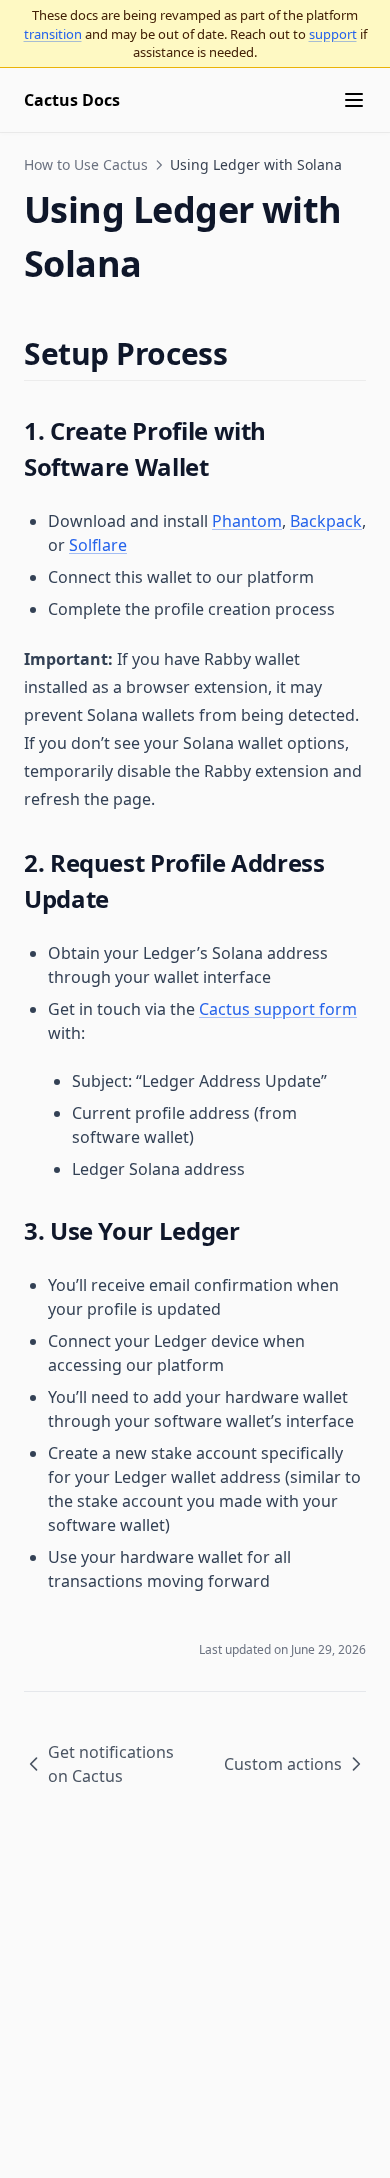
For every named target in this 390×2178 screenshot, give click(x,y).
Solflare (98, 545)
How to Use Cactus (86, 164)
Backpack (326, 521)
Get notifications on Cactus (111, 1764)
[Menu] (354, 100)
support (333, 34)
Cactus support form (278, 1009)
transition (53, 34)
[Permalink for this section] (244, 353)
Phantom (247, 521)
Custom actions (283, 1764)
